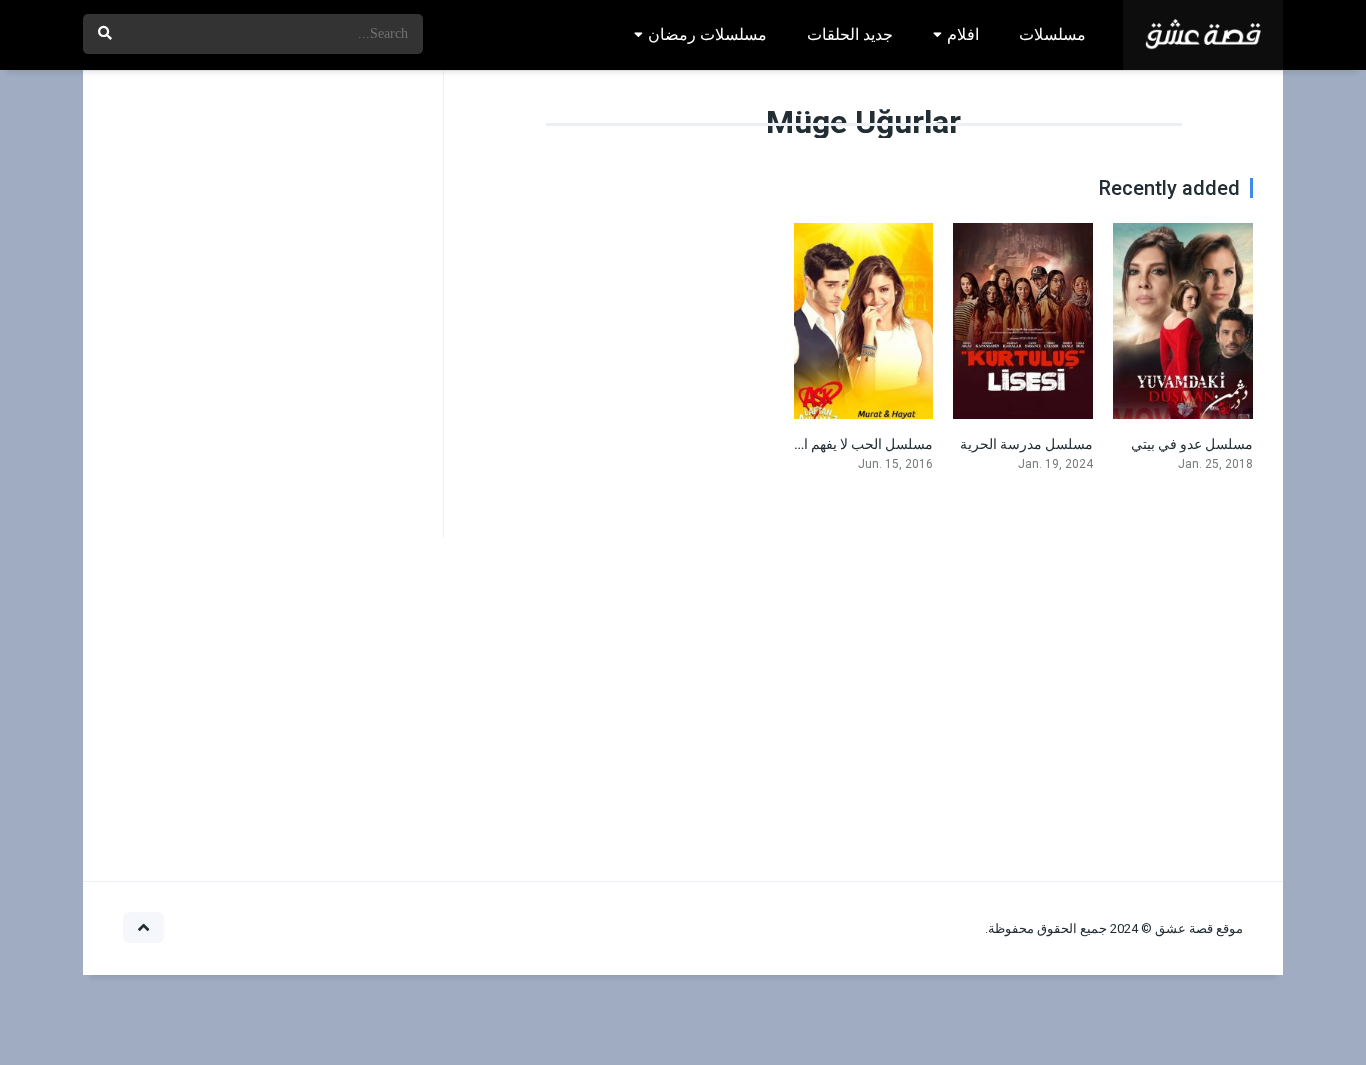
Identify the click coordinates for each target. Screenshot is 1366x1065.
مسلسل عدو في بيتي (1192, 444)
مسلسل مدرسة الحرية (1026, 444)
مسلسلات (1052, 34)
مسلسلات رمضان (707, 34)
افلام (963, 34)
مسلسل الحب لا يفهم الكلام (854, 444)
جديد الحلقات (850, 34)
